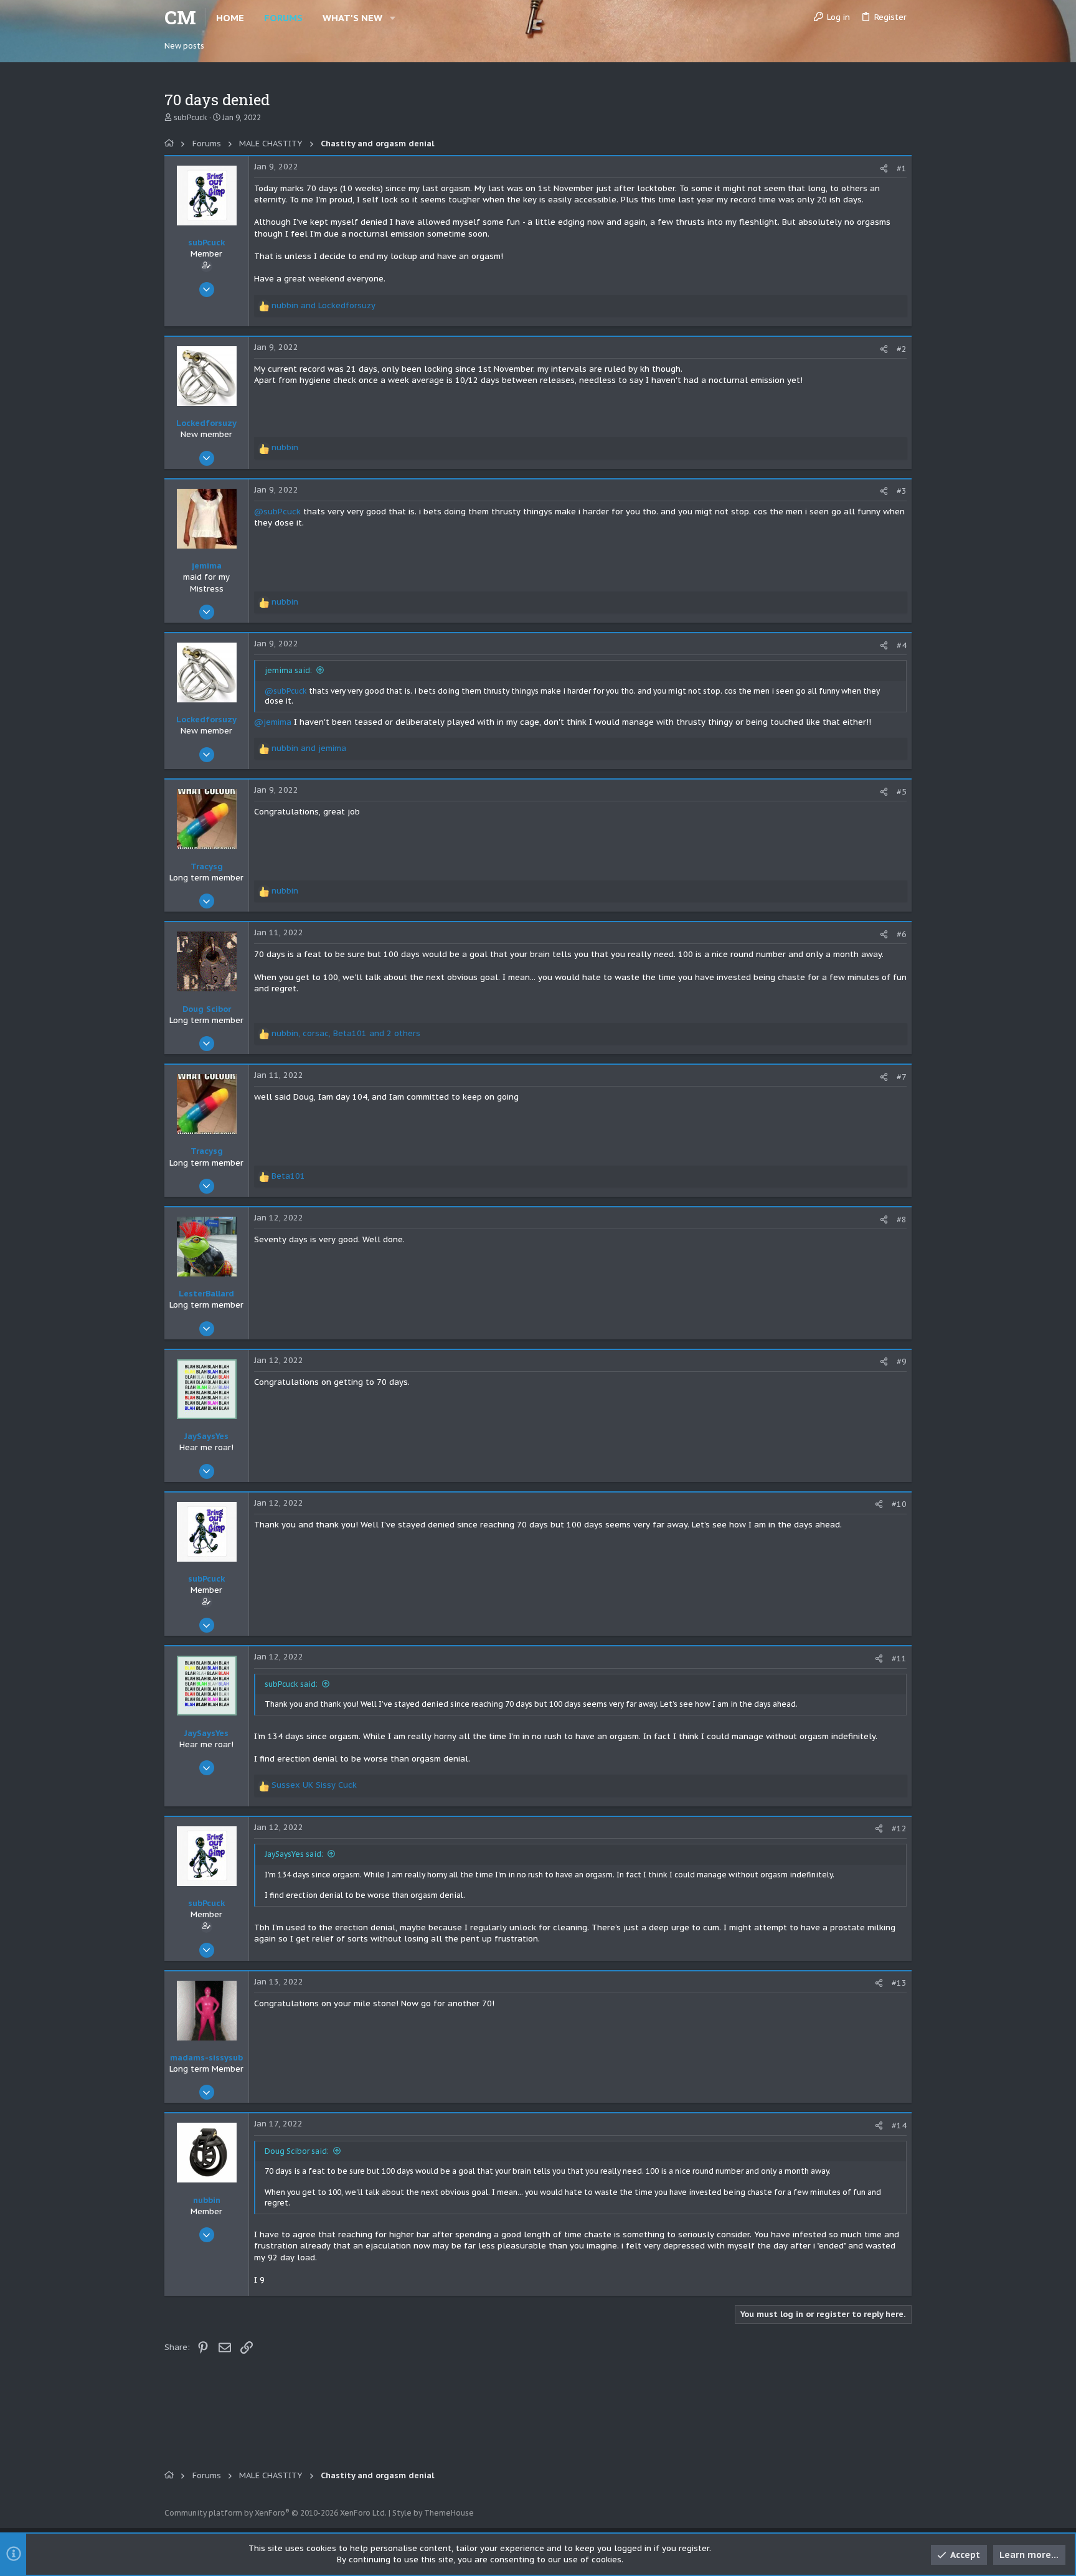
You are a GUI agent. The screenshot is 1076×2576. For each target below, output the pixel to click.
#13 (899, 1983)
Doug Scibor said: (297, 2151)
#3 (902, 491)
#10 (899, 1504)
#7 (902, 1077)
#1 (902, 168)
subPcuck (191, 117)
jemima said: (288, 670)
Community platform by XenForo (276, 2513)
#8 (902, 1220)
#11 (899, 1658)
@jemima (273, 722)
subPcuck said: (291, 1684)
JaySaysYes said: (294, 1854)
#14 (899, 2125)
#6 (902, 934)
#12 (899, 1828)
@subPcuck (277, 512)
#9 (902, 1361)
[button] (393, 18)
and (323, 305)
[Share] (884, 168)
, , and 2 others (346, 1033)
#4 (902, 645)
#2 (902, 349)
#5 (902, 792)
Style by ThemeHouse (433, 2513)
